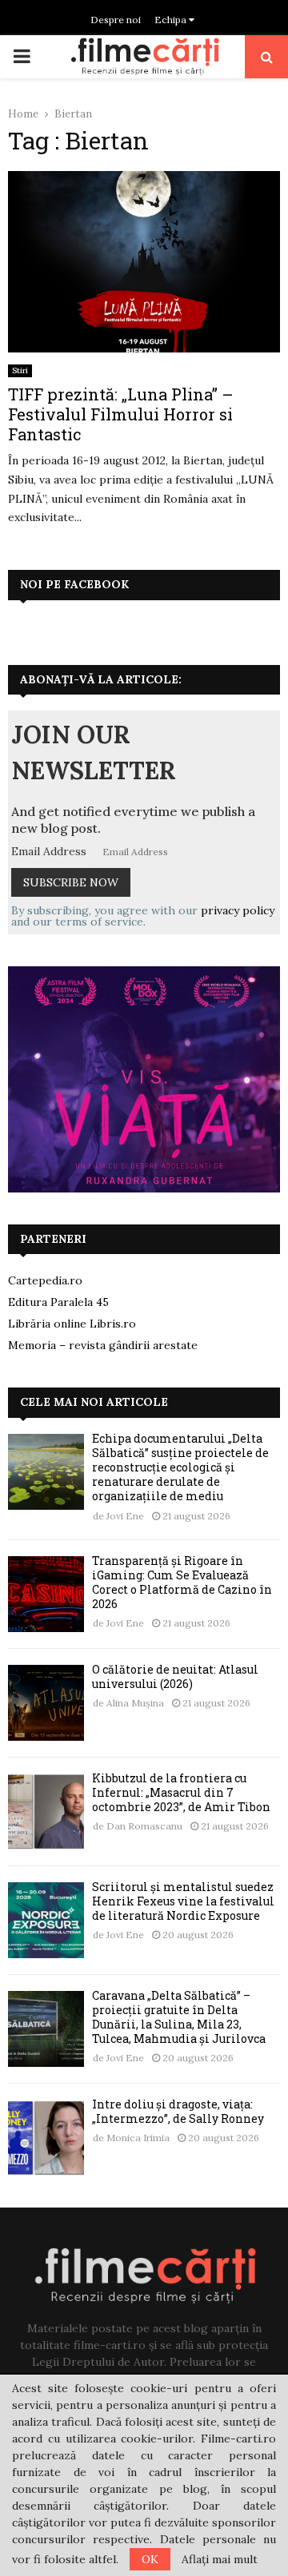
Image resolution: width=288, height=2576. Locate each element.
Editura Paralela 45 (58, 1302)
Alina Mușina (135, 1703)
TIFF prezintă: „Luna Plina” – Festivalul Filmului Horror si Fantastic (121, 414)
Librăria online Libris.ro (72, 1324)
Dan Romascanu (144, 1826)
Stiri (20, 370)
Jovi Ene (125, 1516)
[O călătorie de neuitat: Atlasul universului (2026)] (46, 1703)
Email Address (49, 851)
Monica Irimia (138, 2138)
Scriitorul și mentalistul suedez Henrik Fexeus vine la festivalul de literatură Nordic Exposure (183, 1901)
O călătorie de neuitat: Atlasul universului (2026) (175, 1676)
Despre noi (116, 20)
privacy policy (238, 910)
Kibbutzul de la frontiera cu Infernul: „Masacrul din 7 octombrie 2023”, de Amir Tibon (181, 1792)
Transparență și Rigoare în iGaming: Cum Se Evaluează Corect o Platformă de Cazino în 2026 (182, 1583)
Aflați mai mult (220, 2559)
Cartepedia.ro (45, 1280)
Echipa (172, 20)
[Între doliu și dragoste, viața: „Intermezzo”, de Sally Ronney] (46, 2138)
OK (150, 2559)
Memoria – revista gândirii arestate (103, 1345)
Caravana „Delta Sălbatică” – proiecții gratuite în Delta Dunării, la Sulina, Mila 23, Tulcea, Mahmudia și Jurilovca (179, 2017)
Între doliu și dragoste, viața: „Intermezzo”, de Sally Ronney (178, 2111)
